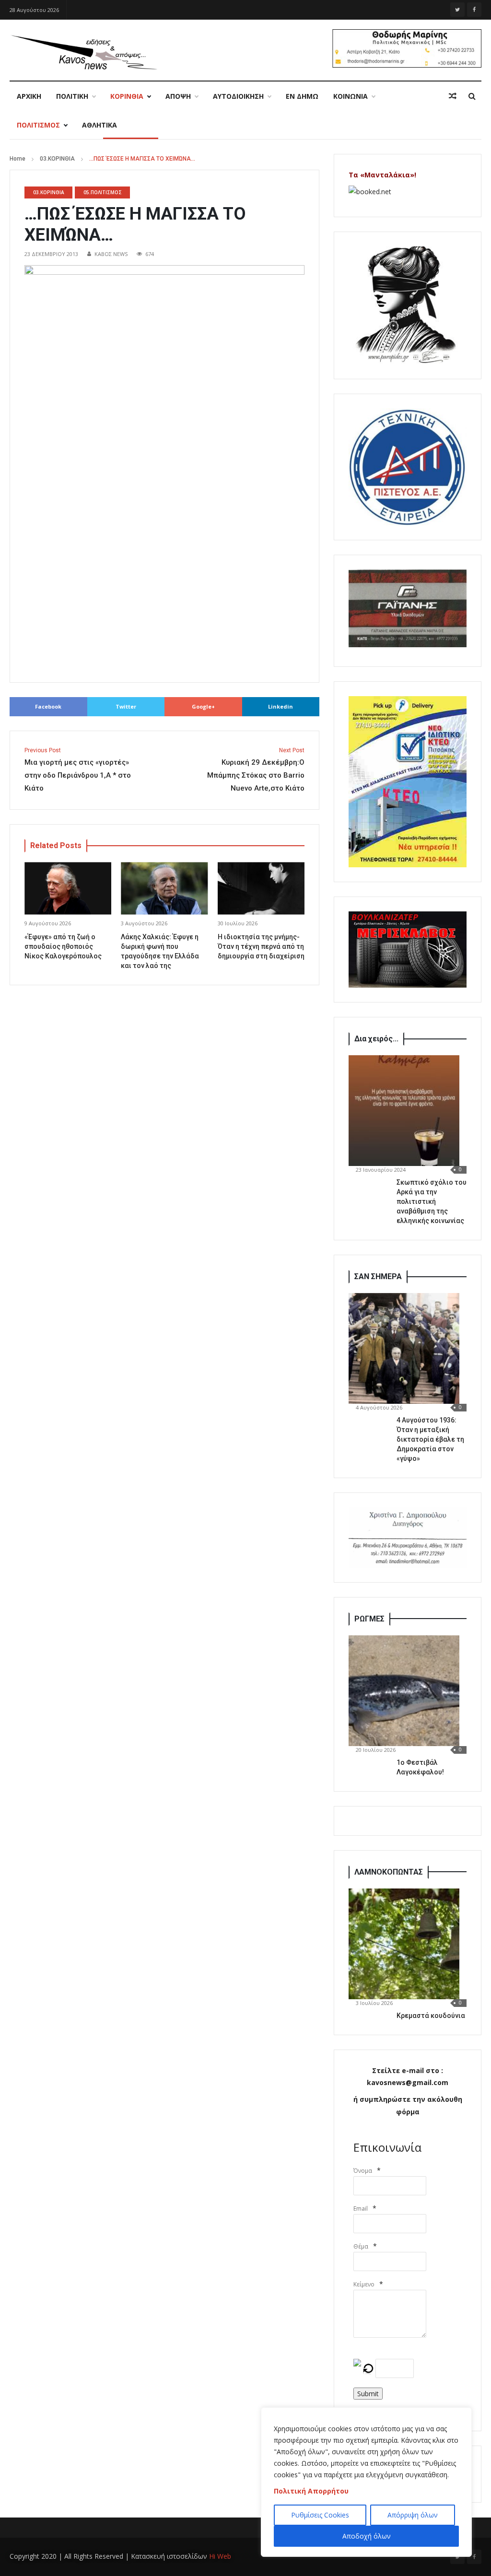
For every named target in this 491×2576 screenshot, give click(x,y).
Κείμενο (364, 2284)
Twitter (126, 706)
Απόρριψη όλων (413, 2515)
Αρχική (29, 96)
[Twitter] (457, 10)
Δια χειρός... (376, 1039)
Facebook (48, 706)
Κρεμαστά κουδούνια (431, 2016)
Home (18, 159)
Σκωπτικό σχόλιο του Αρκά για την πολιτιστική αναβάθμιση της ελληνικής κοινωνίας (432, 1201)
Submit (368, 2394)
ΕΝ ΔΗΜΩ (302, 96)
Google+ (203, 706)
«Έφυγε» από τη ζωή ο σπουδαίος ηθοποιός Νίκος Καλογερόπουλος (63, 946)
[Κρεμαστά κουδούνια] (404, 1944)
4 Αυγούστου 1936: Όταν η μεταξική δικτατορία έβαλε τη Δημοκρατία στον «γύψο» (430, 1439)
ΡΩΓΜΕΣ (369, 1619)
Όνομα (363, 2171)
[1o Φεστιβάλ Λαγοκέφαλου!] (404, 1691)
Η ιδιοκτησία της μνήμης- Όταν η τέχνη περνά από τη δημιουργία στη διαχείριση (261, 946)
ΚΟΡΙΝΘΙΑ (127, 96)
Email (361, 2209)
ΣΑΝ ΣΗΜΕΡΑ (378, 1276)
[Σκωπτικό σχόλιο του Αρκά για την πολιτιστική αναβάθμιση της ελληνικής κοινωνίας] (404, 1111)
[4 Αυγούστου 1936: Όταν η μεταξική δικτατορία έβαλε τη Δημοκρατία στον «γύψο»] (404, 1348)
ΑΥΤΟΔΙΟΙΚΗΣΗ (238, 96)
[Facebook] (474, 10)
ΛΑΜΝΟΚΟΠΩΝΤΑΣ (389, 1872)
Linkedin (281, 706)
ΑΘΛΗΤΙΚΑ (99, 125)
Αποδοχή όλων (367, 2536)
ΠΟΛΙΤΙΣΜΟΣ (38, 125)
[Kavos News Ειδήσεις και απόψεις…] (83, 52)
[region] (366, 2482)
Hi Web (220, 2556)
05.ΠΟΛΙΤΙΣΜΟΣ (103, 192)
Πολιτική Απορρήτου (311, 2491)
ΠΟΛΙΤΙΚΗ (72, 96)
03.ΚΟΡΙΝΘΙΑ (57, 159)
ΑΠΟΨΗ (178, 96)
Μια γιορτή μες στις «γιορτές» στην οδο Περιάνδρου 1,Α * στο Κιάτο (78, 770)
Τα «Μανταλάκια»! (382, 175)
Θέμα (361, 2246)
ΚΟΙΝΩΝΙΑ (351, 96)
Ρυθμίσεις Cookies (320, 2515)
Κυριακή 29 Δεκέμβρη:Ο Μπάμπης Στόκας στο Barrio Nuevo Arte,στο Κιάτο (256, 770)
